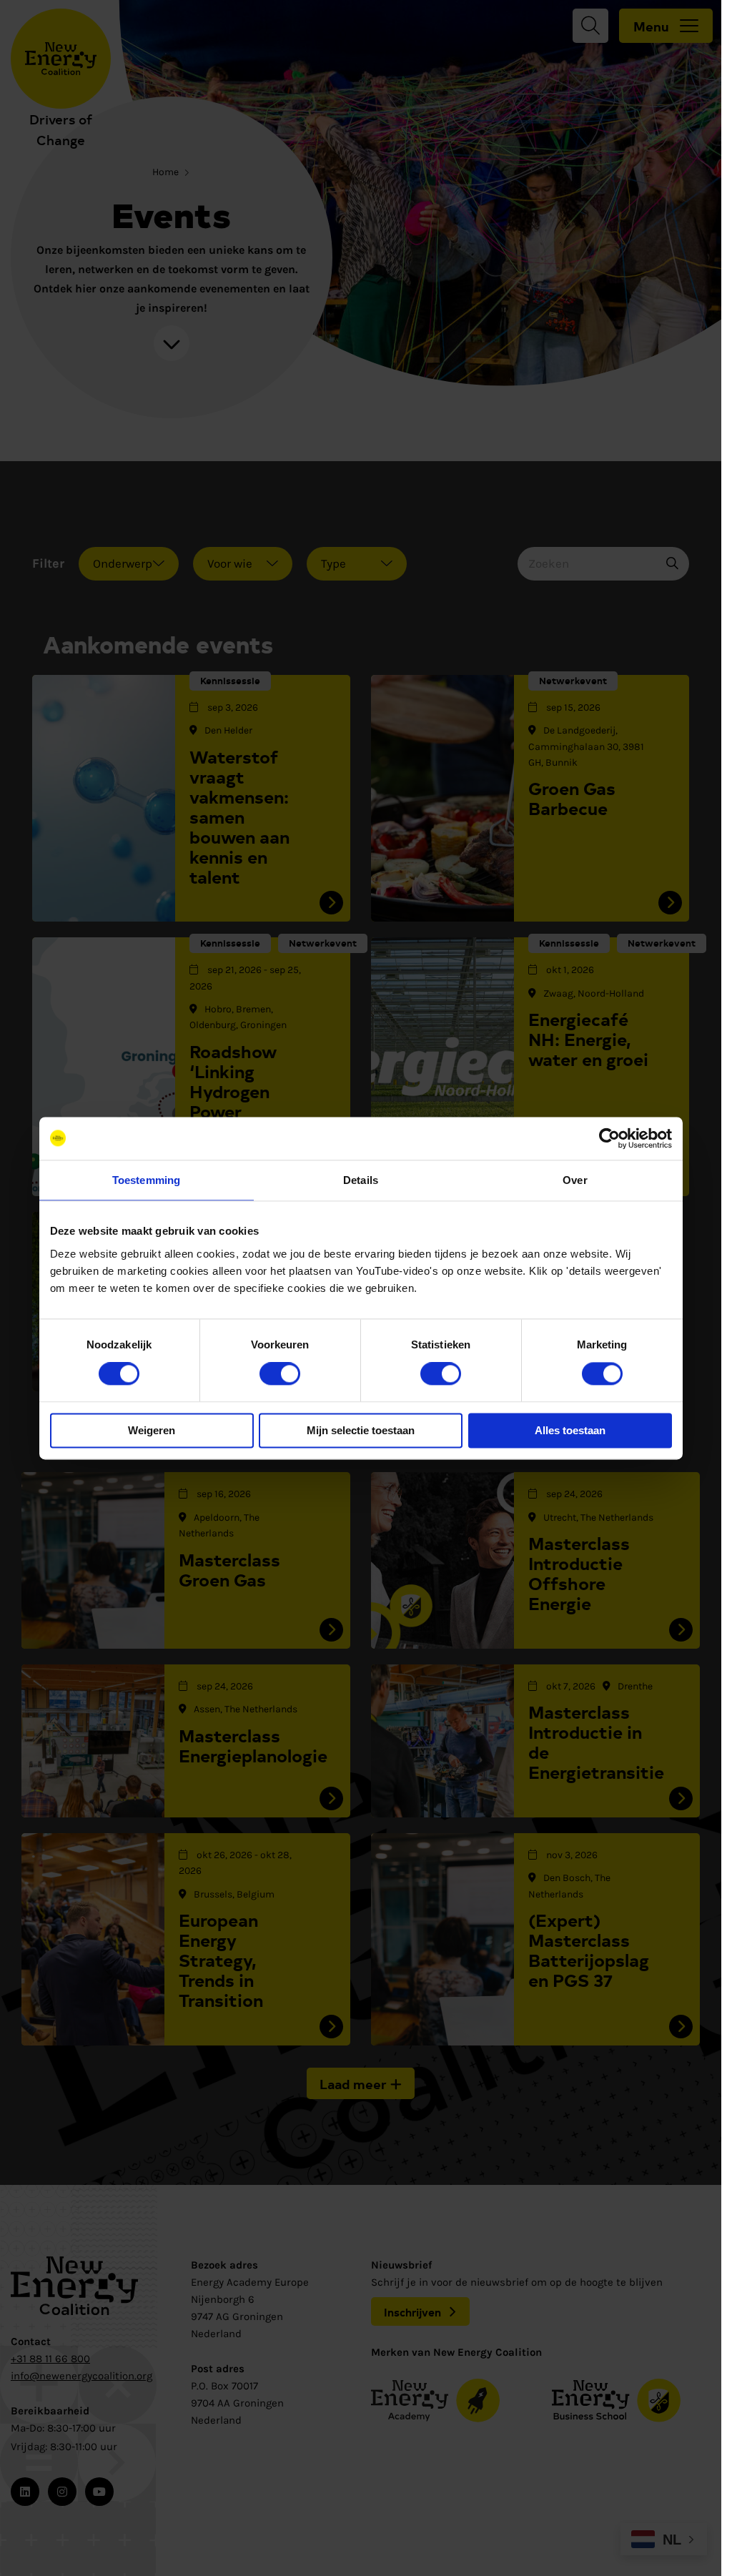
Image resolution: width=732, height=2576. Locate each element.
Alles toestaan (570, 1430)
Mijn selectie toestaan (361, 1430)
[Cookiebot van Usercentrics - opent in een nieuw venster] (609, 1138)
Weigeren (152, 1430)
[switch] (280, 1374)
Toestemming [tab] (146, 1180)
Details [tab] (361, 1180)
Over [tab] (575, 1180)
